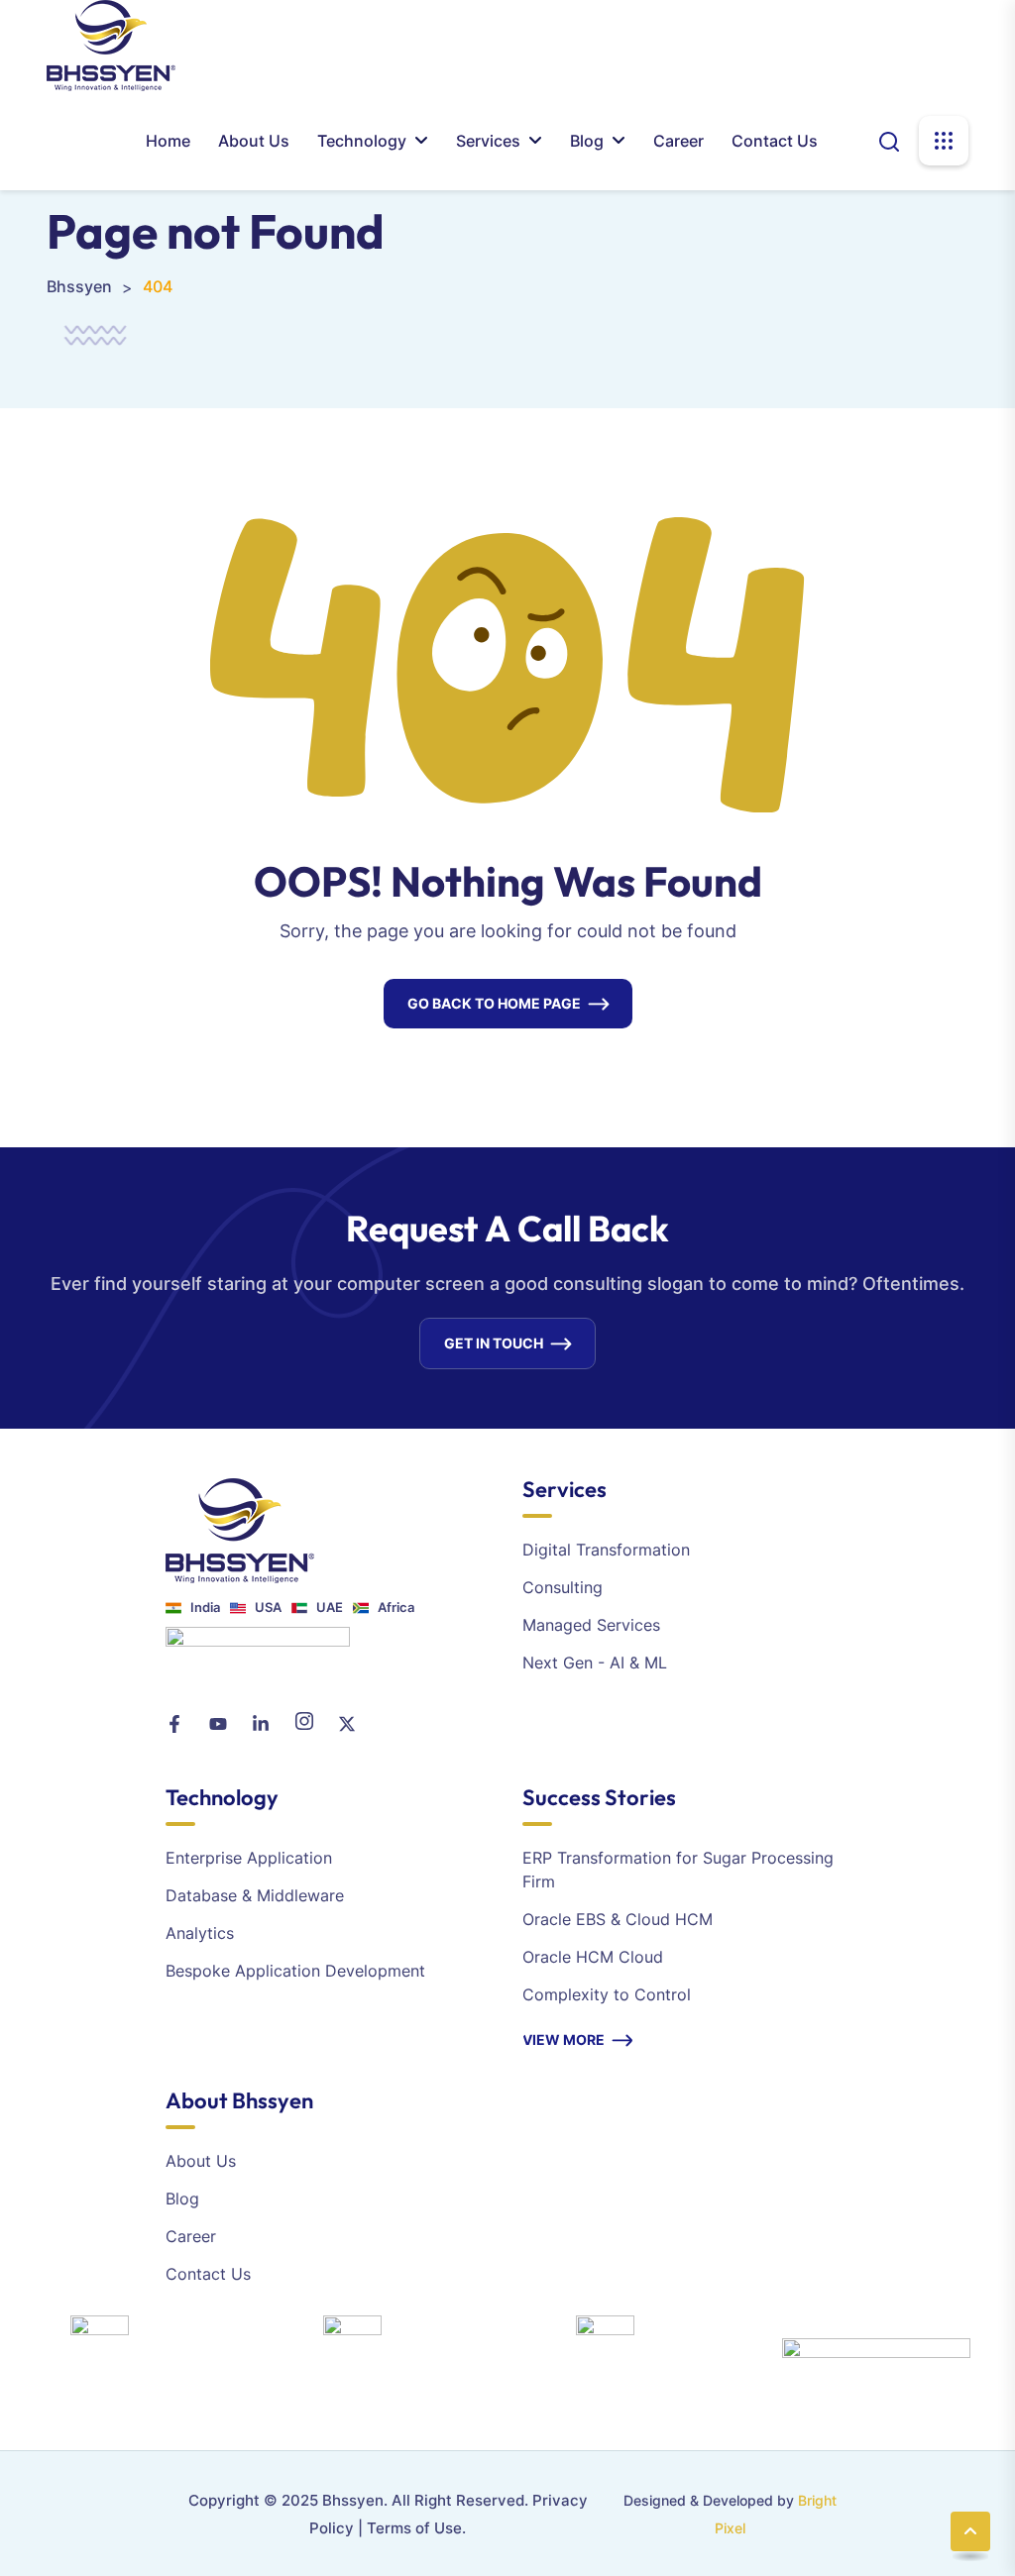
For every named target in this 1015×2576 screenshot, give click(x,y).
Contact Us (775, 141)
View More (564, 2040)
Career (678, 141)
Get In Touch (494, 1343)
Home (168, 141)
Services (488, 141)
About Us (254, 141)
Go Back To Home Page (494, 1003)
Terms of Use (414, 2528)
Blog (587, 141)
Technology (362, 141)
